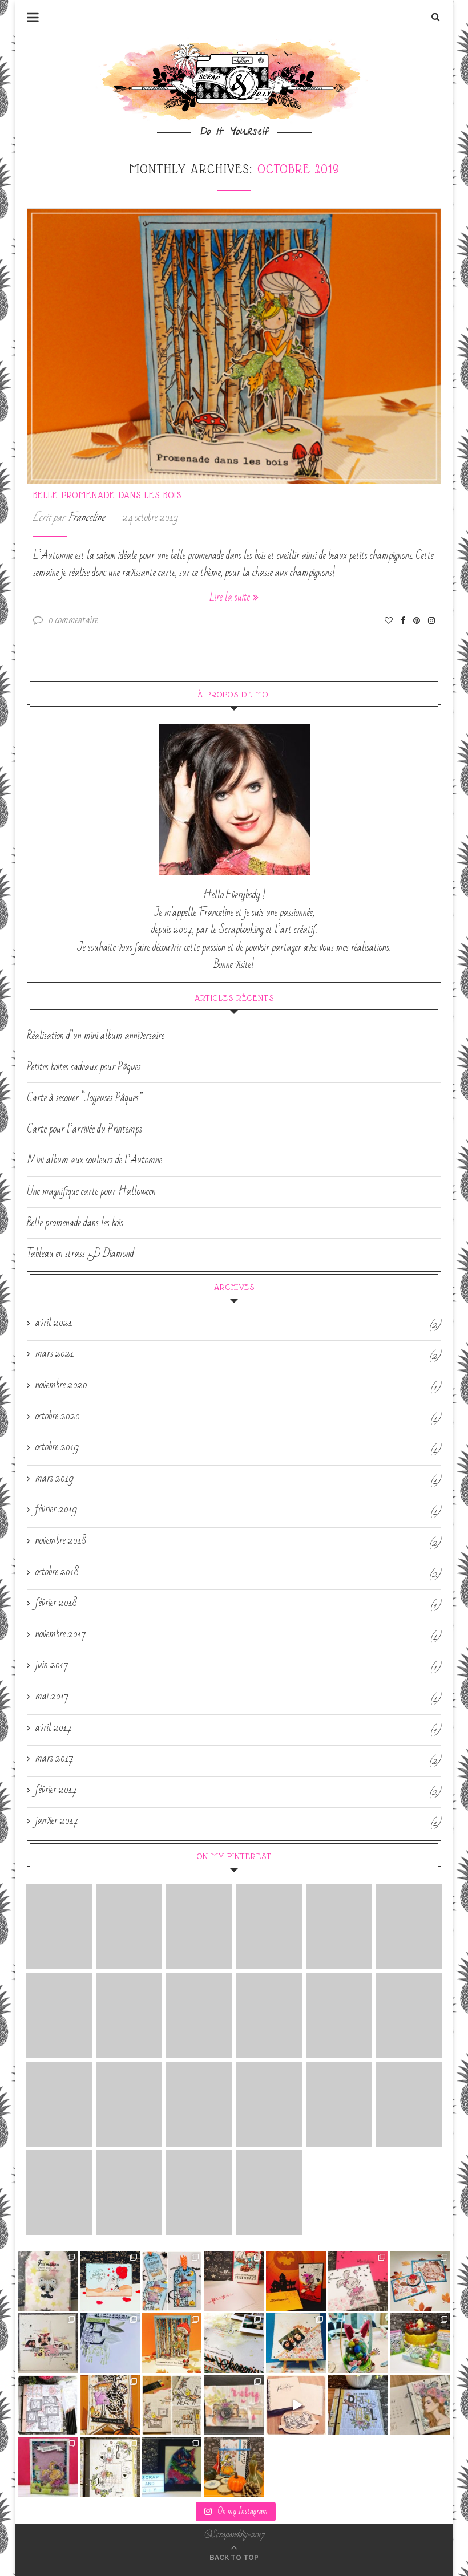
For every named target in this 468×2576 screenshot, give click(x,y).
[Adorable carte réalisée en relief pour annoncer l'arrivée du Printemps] (269, 1927)
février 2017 (56, 1790)
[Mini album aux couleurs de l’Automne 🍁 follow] (234, 2467)
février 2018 (56, 1603)
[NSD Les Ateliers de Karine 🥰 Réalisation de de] (110, 2343)
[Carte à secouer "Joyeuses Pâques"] (199, 1927)
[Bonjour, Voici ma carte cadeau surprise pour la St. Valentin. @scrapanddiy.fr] (199, 2192)
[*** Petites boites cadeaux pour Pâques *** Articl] (420, 2343)
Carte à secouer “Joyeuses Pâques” (85, 1098)
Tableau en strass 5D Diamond (80, 1253)
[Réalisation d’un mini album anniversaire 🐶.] (234, 2405)
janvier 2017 (57, 1821)
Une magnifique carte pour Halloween (91, 1191)
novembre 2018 (61, 1541)
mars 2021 (55, 1354)
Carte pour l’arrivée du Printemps (84, 1129)
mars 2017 (55, 1759)
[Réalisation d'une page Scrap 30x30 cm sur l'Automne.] (339, 2015)
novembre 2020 (61, 1385)
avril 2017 (54, 1728)
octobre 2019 (57, 1447)
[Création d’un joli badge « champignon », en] (420, 2281)
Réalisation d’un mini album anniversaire (96, 1036)
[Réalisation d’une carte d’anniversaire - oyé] (234, 2281)
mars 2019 (55, 1479)
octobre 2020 (58, 1417)
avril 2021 (54, 1323)
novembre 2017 (61, 1634)
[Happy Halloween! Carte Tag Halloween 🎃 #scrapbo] (172, 2281)
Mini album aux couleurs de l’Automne (94, 1160)
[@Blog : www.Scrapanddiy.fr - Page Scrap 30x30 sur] (296, 2343)
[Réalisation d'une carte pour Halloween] (199, 2104)
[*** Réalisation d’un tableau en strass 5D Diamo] (172, 2467)
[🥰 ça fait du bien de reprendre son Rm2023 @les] (358, 2405)
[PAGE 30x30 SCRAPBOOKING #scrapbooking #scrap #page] (48, 2343)
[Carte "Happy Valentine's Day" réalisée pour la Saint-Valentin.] (129, 2104)
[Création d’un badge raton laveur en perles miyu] (48, 2281)
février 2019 (56, 1510)
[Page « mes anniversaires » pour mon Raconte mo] (48, 2405)
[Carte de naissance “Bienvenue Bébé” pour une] (358, 2281)
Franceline (86, 517)
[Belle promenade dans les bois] (234, 346)
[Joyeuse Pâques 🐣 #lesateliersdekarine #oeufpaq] (358, 2343)
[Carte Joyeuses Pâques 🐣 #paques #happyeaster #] (48, 2467)
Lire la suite (230, 597)
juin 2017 (52, 1665)
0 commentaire (73, 620)
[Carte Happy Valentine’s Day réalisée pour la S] (110, 2281)
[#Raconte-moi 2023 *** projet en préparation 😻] (296, 2405)
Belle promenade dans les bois (107, 495)
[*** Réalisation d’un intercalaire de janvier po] (172, 2405)
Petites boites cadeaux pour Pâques (84, 1067)
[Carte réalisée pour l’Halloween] (409, 1927)
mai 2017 (52, 1697)
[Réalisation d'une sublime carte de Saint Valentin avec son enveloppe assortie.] (199, 2015)
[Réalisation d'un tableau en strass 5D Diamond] (129, 2015)
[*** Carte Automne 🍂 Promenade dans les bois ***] (172, 2343)
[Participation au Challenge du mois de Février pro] (420, 2405)
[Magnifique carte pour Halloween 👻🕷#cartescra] (110, 2405)
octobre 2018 (57, 1572)
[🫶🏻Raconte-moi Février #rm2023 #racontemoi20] (110, 2467)
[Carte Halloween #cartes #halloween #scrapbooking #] (296, 2281)
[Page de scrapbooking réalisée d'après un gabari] (234, 2343)
